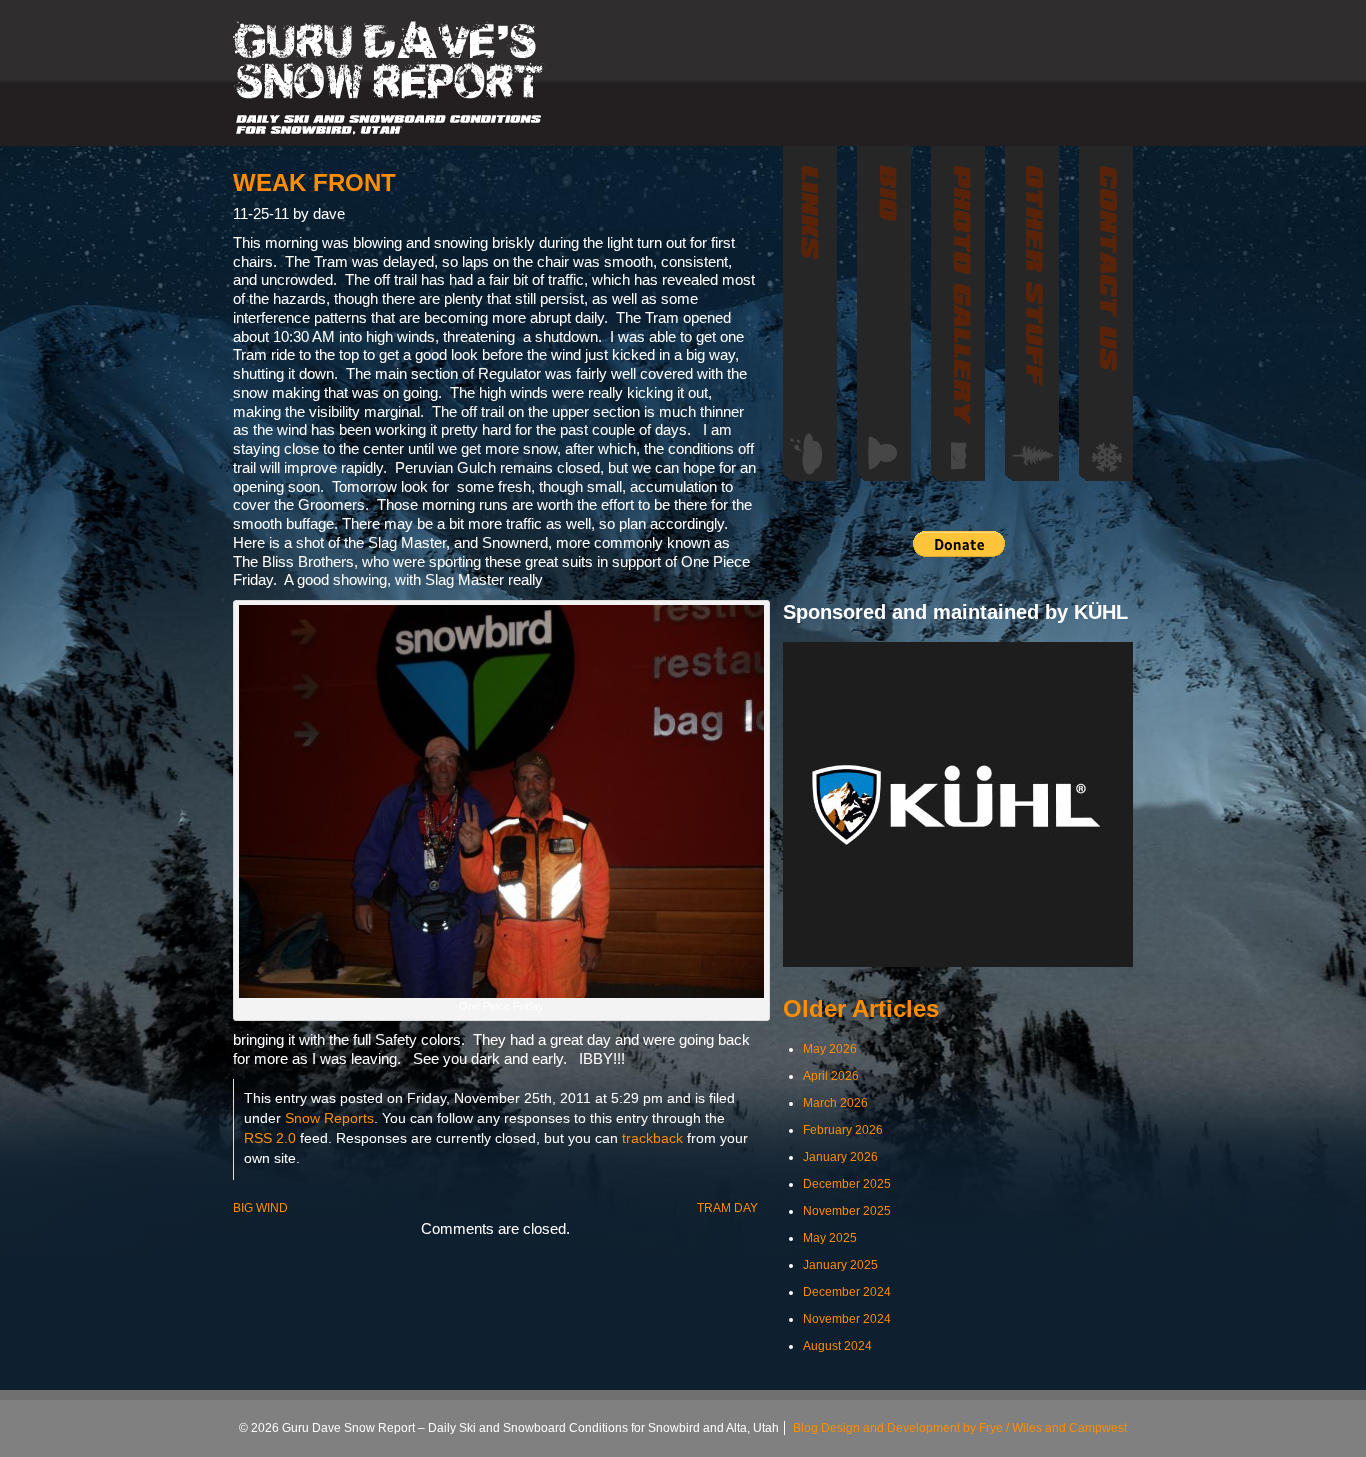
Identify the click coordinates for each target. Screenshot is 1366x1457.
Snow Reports (329, 1118)
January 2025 (840, 1265)
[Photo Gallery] (958, 313)
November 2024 (847, 1319)
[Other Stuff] (1032, 313)
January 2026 (840, 1157)
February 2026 (843, 1130)
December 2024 (847, 1292)
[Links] (810, 313)
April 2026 (831, 1076)
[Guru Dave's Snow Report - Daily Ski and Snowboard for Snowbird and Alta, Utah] (389, 78)
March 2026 (835, 1103)
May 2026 (830, 1049)
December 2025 (847, 1184)
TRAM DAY (727, 1208)
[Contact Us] (1106, 313)
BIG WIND (260, 1208)
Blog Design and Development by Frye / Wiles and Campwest (960, 1428)
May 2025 (830, 1238)
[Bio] (884, 313)
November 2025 (847, 1211)
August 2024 (837, 1346)
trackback (652, 1138)
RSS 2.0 (270, 1138)
